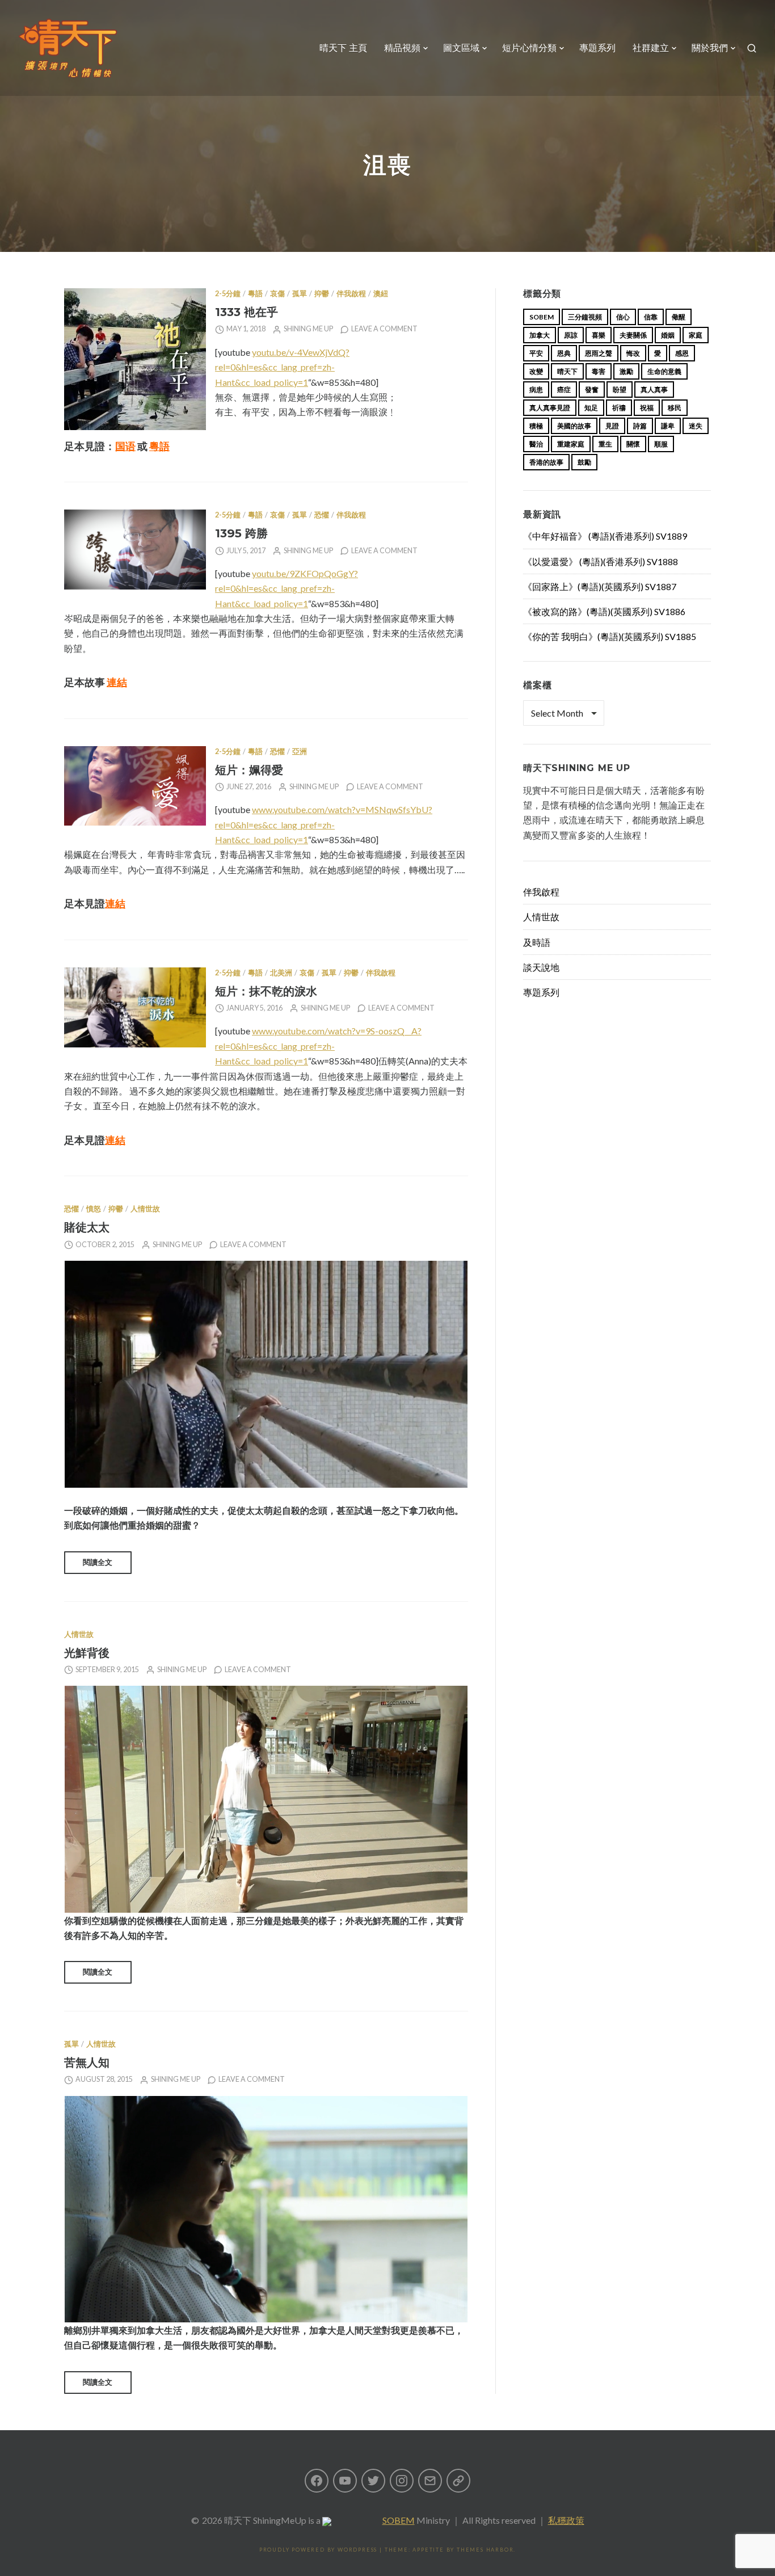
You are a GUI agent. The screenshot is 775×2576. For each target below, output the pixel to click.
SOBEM (399, 2520)
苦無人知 (87, 2062)
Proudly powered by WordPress (318, 2550)
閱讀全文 (98, 1562)
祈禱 (619, 408)
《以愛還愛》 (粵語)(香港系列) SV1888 (601, 561)
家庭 (696, 335)
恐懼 (322, 515)
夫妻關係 (633, 335)
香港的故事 (546, 462)
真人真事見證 (550, 408)
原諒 (571, 335)
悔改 (633, 353)
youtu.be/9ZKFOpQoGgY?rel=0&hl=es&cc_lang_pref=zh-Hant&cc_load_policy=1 (287, 588)
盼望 (620, 390)
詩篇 (640, 426)
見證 (612, 426)
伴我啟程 (351, 294)
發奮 (592, 390)
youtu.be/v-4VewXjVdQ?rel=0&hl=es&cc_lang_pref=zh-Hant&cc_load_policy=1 (282, 367)
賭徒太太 (87, 1227)
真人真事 (654, 390)
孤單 (300, 294)
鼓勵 (584, 462)
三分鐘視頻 (585, 317)
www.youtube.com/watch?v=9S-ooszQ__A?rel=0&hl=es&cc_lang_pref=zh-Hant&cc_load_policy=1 (318, 1046)
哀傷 (277, 294)
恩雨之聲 (599, 353)
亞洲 (300, 752)
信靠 (651, 317)
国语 (125, 446)
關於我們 (710, 48)
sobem (542, 317)
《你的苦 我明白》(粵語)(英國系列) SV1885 (610, 636)
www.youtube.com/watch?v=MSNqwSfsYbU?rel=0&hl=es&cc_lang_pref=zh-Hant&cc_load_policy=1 (324, 824)
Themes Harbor (485, 2550)
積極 (536, 426)
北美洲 (281, 973)
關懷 (633, 444)
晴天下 (567, 371)
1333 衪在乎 (247, 312)
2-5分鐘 (228, 294)
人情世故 (145, 1209)
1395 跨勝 (241, 533)
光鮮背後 (87, 1653)
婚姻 (668, 335)
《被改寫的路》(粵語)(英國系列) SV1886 (604, 611)
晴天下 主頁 (343, 48)
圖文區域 (461, 48)
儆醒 (679, 317)
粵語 (255, 294)
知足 (591, 408)
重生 (605, 444)
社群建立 (651, 48)
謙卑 (668, 426)
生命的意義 (664, 371)
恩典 (564, 353)
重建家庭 (571, 444)
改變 (536, 371)
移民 (675, 408)
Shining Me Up (308, 329)
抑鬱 (322, 294)
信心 (623, 317)
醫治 (536, 444)
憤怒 (94, 1209)
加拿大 (540, 335)
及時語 (537, 942)
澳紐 (381, 294)
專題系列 (597, 48)
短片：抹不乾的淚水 (266, 991)
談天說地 (541, 967)
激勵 (626, 371)
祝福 (647, 408)
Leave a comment (384, 329)
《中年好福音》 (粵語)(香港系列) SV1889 (605, 536)
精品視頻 (402, 48)
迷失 (696, 426)
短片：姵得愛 (249, 770)
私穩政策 (566, 2520)
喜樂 (599, 335)
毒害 (599, 371)
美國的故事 (574, 426)
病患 (536, 390)
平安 (536, 353)
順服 (661, 444)
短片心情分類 (529, 48)
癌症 (564, 390)
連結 (117, 682)
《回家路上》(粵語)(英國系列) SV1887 (600, 586)
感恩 (682, 353)
